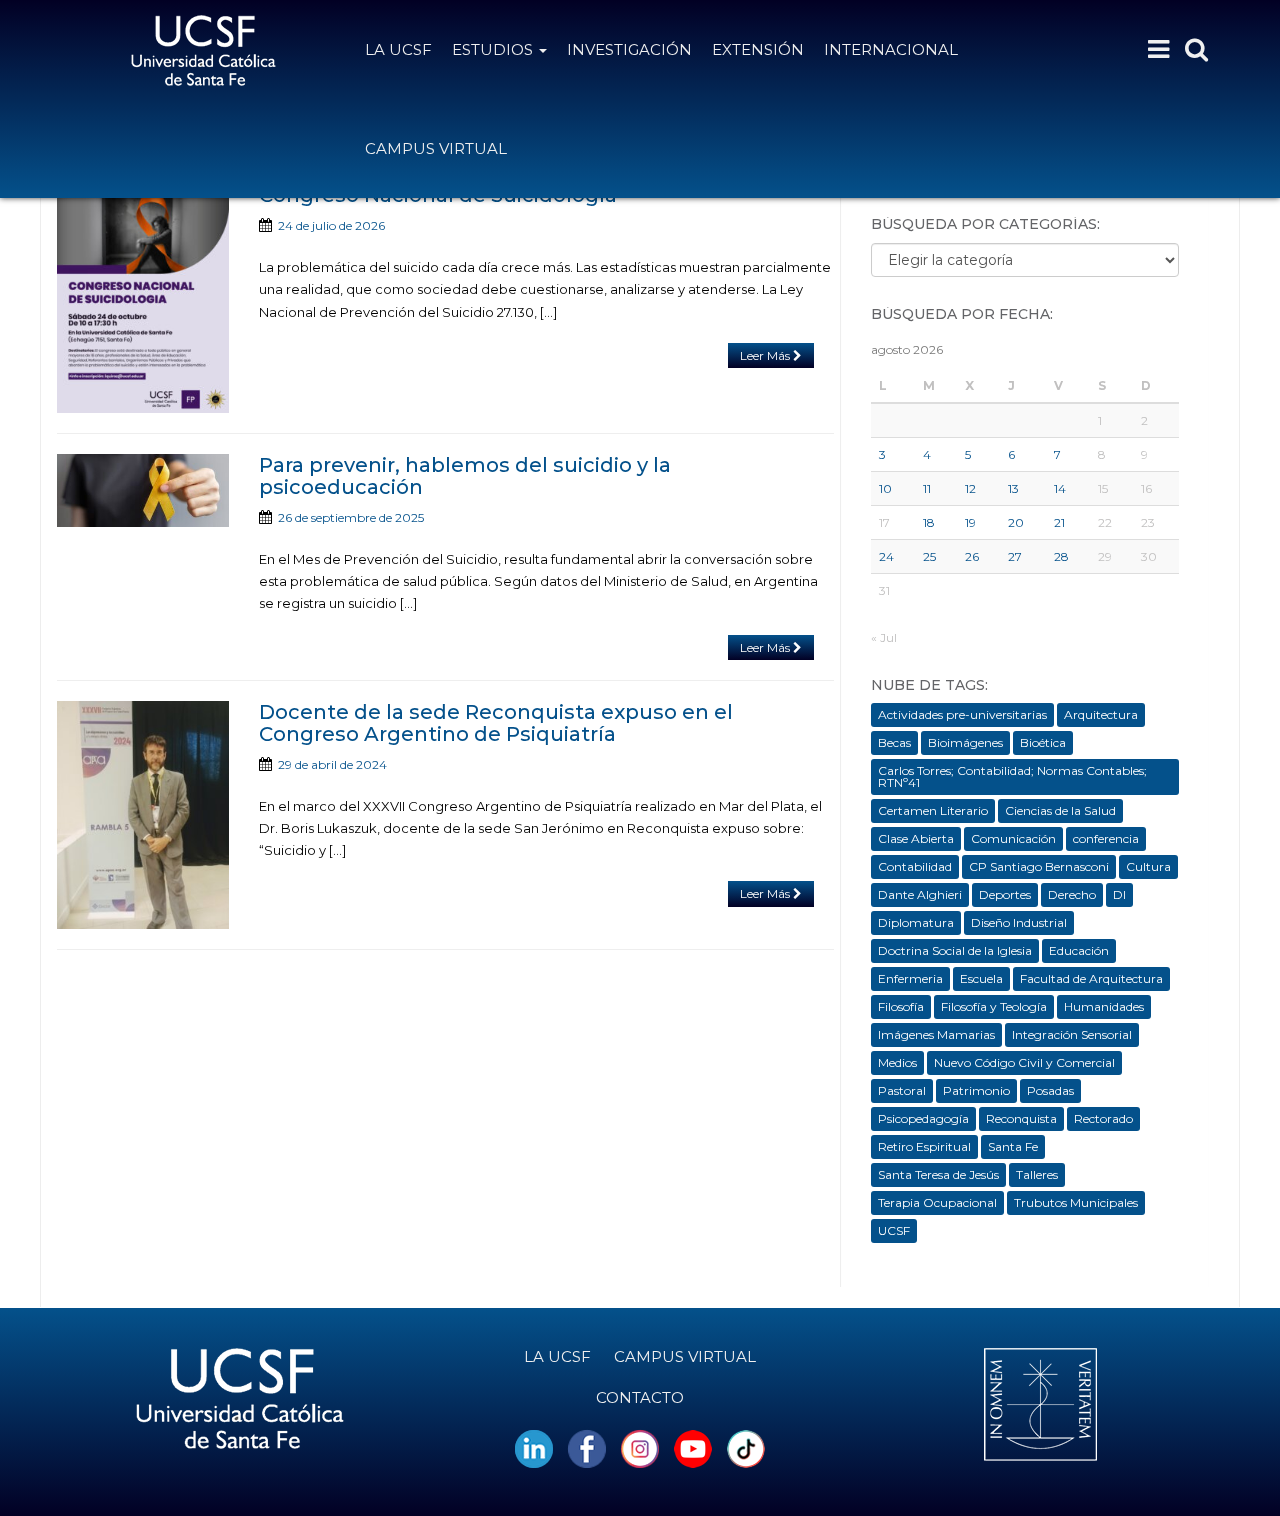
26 (972, 556)
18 (929, 522)
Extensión (758, 49)
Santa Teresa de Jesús (938, 1174)
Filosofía (901, 1006)
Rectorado (1103, 1118)
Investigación (629, 49)
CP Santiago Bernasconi (1039, 866)
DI (1119, 894)
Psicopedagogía (923, 1118)
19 (970, 522)
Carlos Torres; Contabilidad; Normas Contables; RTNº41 (1012, 776)
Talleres (1037, 1174)
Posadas (1050, 1090)
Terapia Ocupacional (937, 1202)
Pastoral (902, 1090)
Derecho (1072, 894)
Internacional (891, 49)
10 (885, 488)
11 (927, 488)
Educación (1079, 950)
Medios (897, 1062)
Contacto (640, 1397)
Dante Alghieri (920, 894)
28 (1061, 556)
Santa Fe (1013, 1146)
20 (1016, 522)
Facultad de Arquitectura (1091, 978)
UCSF (894, 1230)
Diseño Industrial (1019, 922)
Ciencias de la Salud (1060, 810)
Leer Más (766, 355)
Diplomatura (916, 922)
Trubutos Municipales (1076, 1202)
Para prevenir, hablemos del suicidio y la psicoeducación (465, 476)
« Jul (884, 637)
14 (1060, 488)
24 (886, 556)
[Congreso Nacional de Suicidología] (143, 298)
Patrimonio (976, 1090)
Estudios (494, 49)
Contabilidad (915, 866)
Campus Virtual (436, 148)
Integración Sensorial (1072, 1034)
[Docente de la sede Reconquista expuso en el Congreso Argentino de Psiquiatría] (143, 815)
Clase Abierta (916, 838)
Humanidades (1104, 1006)
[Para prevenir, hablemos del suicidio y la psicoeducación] (143, 490)
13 (1013, 488)
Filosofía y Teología (994, 1006)
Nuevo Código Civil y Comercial (1024, 1062)
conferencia (1106, 838)
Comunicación (1013, 838)
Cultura (1148, 866)
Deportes (1005, 894)
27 (1015, 556)
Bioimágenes (965, 742)
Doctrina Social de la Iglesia (955, 950)
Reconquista (1021, 1118)
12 (970, 488)
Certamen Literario (933, 810)
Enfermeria (910, 978)
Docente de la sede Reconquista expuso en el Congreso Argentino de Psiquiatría (496, 723)
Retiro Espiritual (924, 1146)
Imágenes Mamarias (936, 1034)
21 (1059, 522)
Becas (894, 742)
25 (929, 556)
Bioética (1043, 742)
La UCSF (398, 49)
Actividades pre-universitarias (962, 714)
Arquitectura (1101, 714)
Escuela (981, 978)
